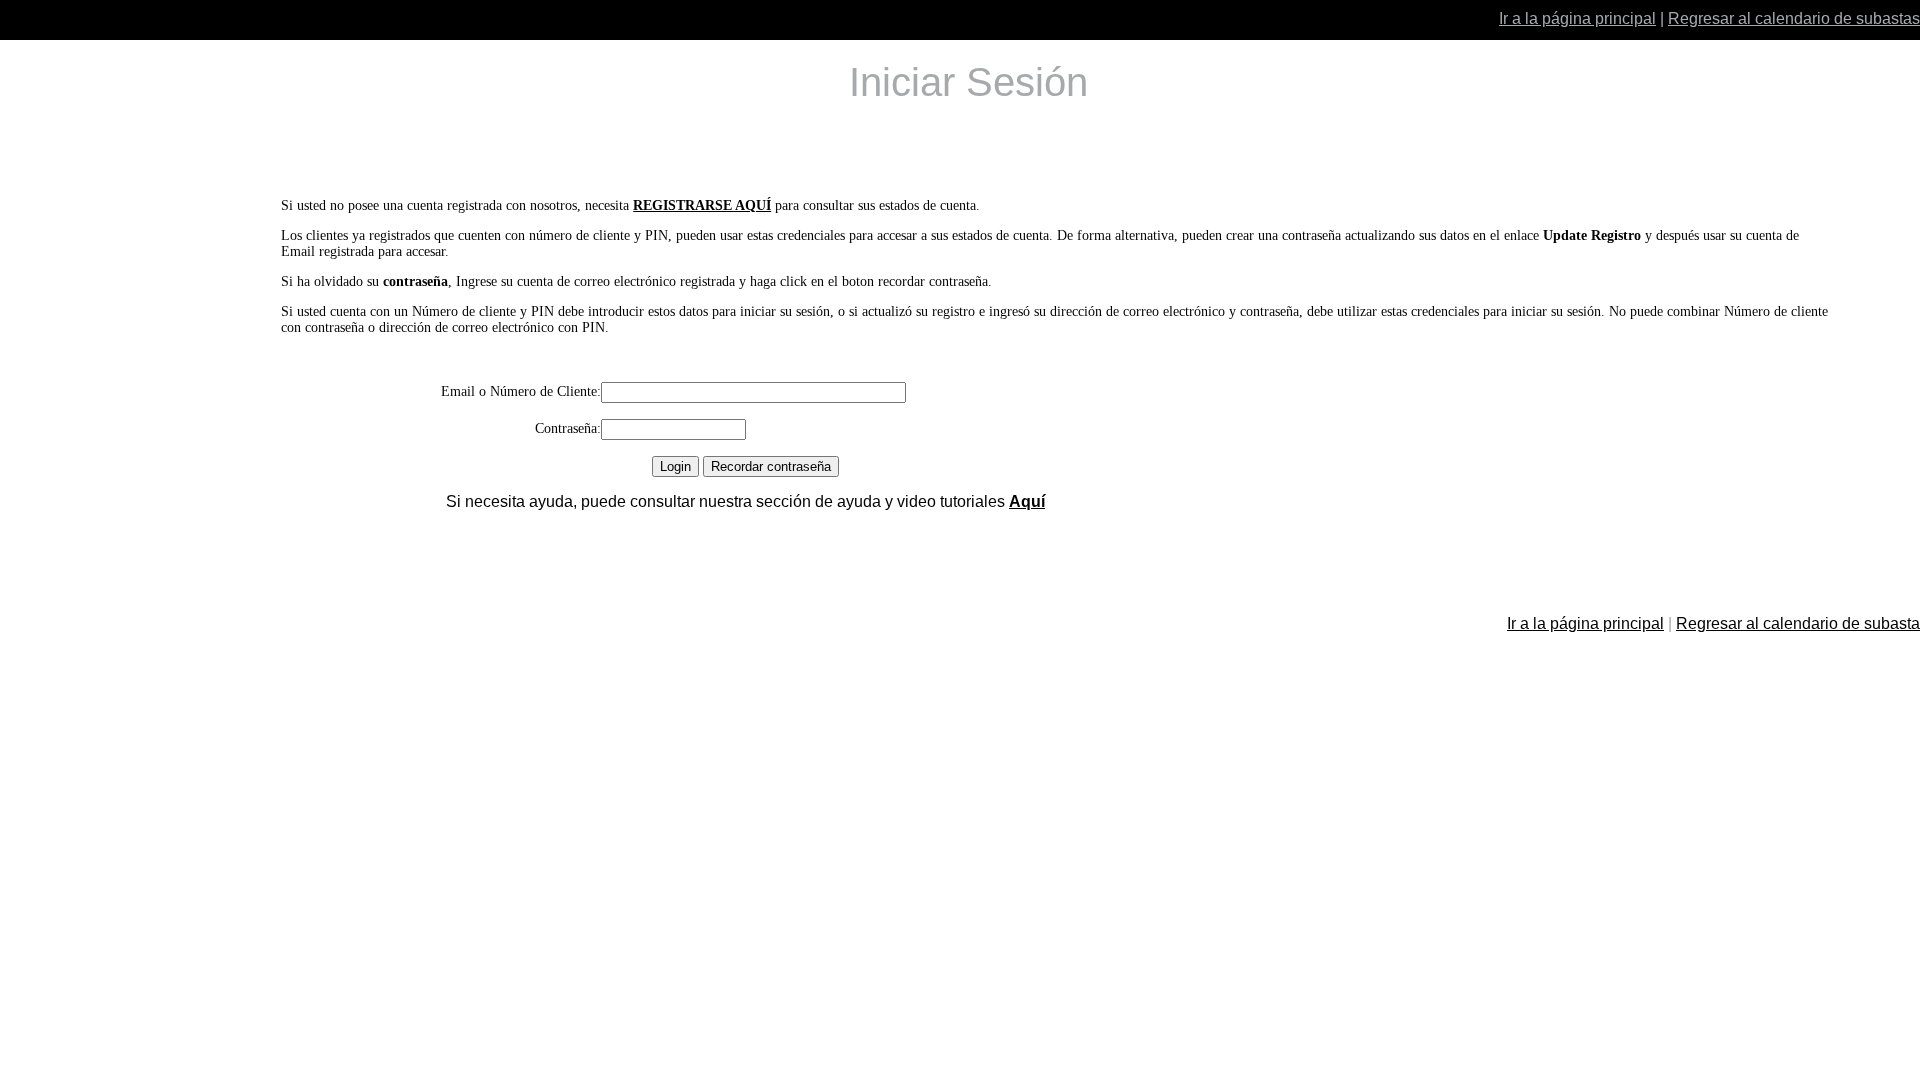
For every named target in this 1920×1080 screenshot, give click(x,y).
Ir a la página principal (1577, 18)
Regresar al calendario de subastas (1794, 18)
